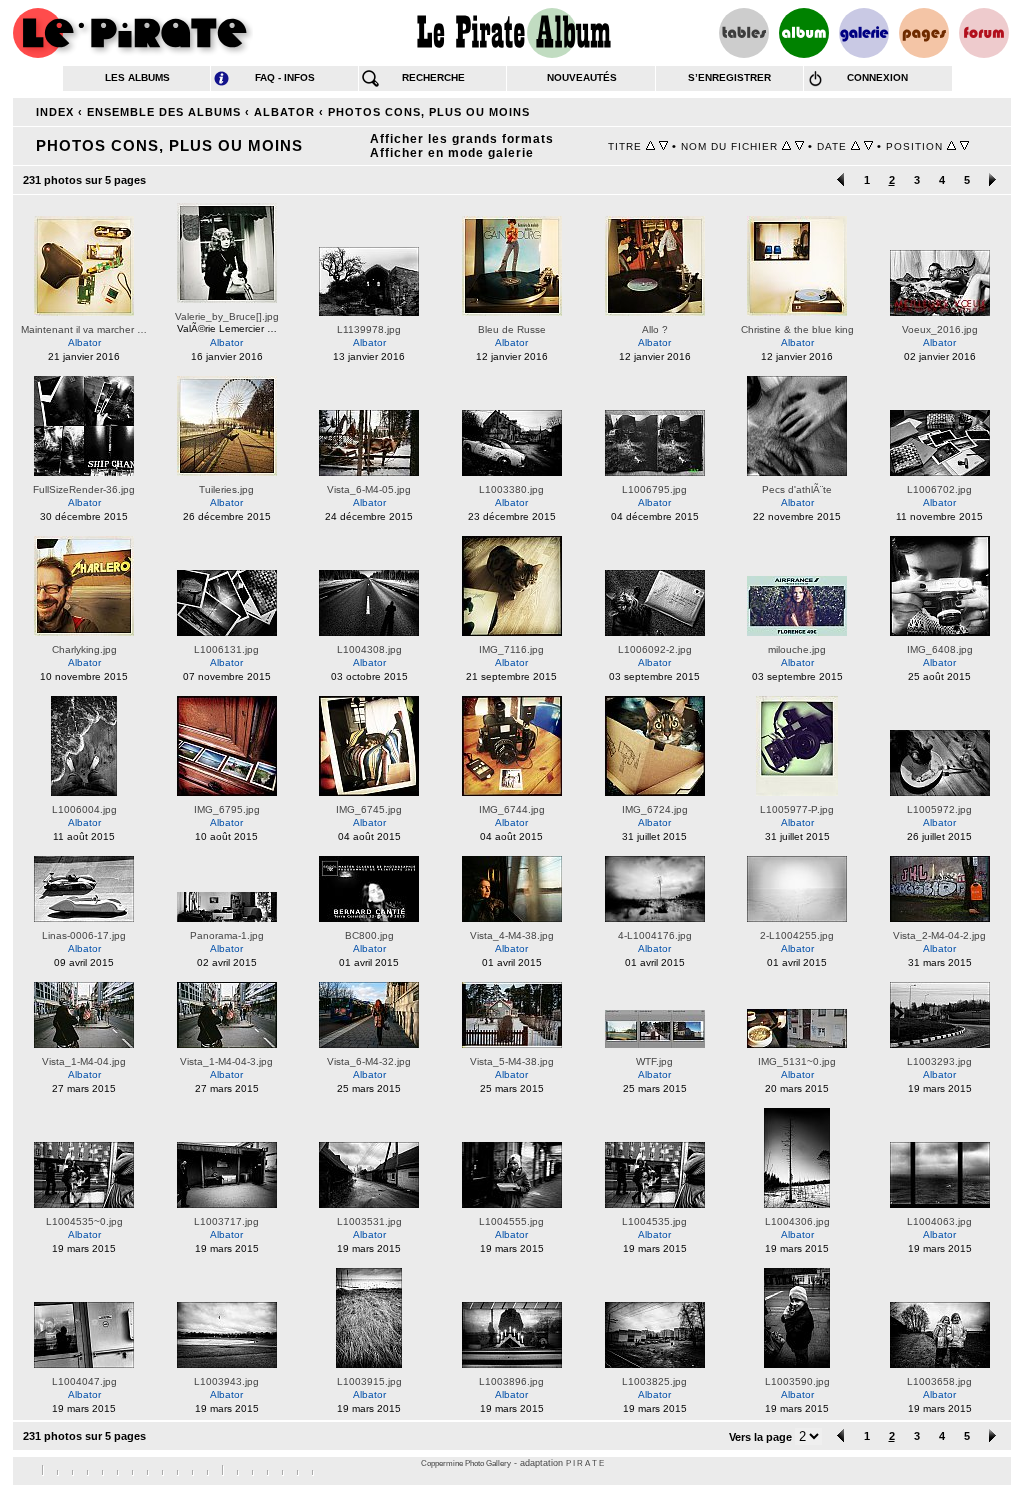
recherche (433, 77)
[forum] (984, 33)
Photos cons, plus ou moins (429, 112)
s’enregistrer (729, 77)
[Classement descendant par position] (964, 146)
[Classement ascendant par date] (855, 146)
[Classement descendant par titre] (663, 146)
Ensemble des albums (164, 112)
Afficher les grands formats (462, 139)
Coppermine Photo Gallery (466, 1463)
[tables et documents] (744, 33)
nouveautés (582, 77)
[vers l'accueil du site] (133, 33)
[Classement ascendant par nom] (786, 146)
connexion (877, 77)
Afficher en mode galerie (452, 153)
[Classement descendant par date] (868, 146)
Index (55, 112)
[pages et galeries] (924, 33)
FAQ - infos (285, 77)
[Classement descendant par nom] (799, 146)
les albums (137, 77)
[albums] (804, 33)
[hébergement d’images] (864, 33)
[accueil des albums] (512, 33)
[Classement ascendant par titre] (650, 146)
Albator (284, 112)
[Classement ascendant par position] (951, 146)
